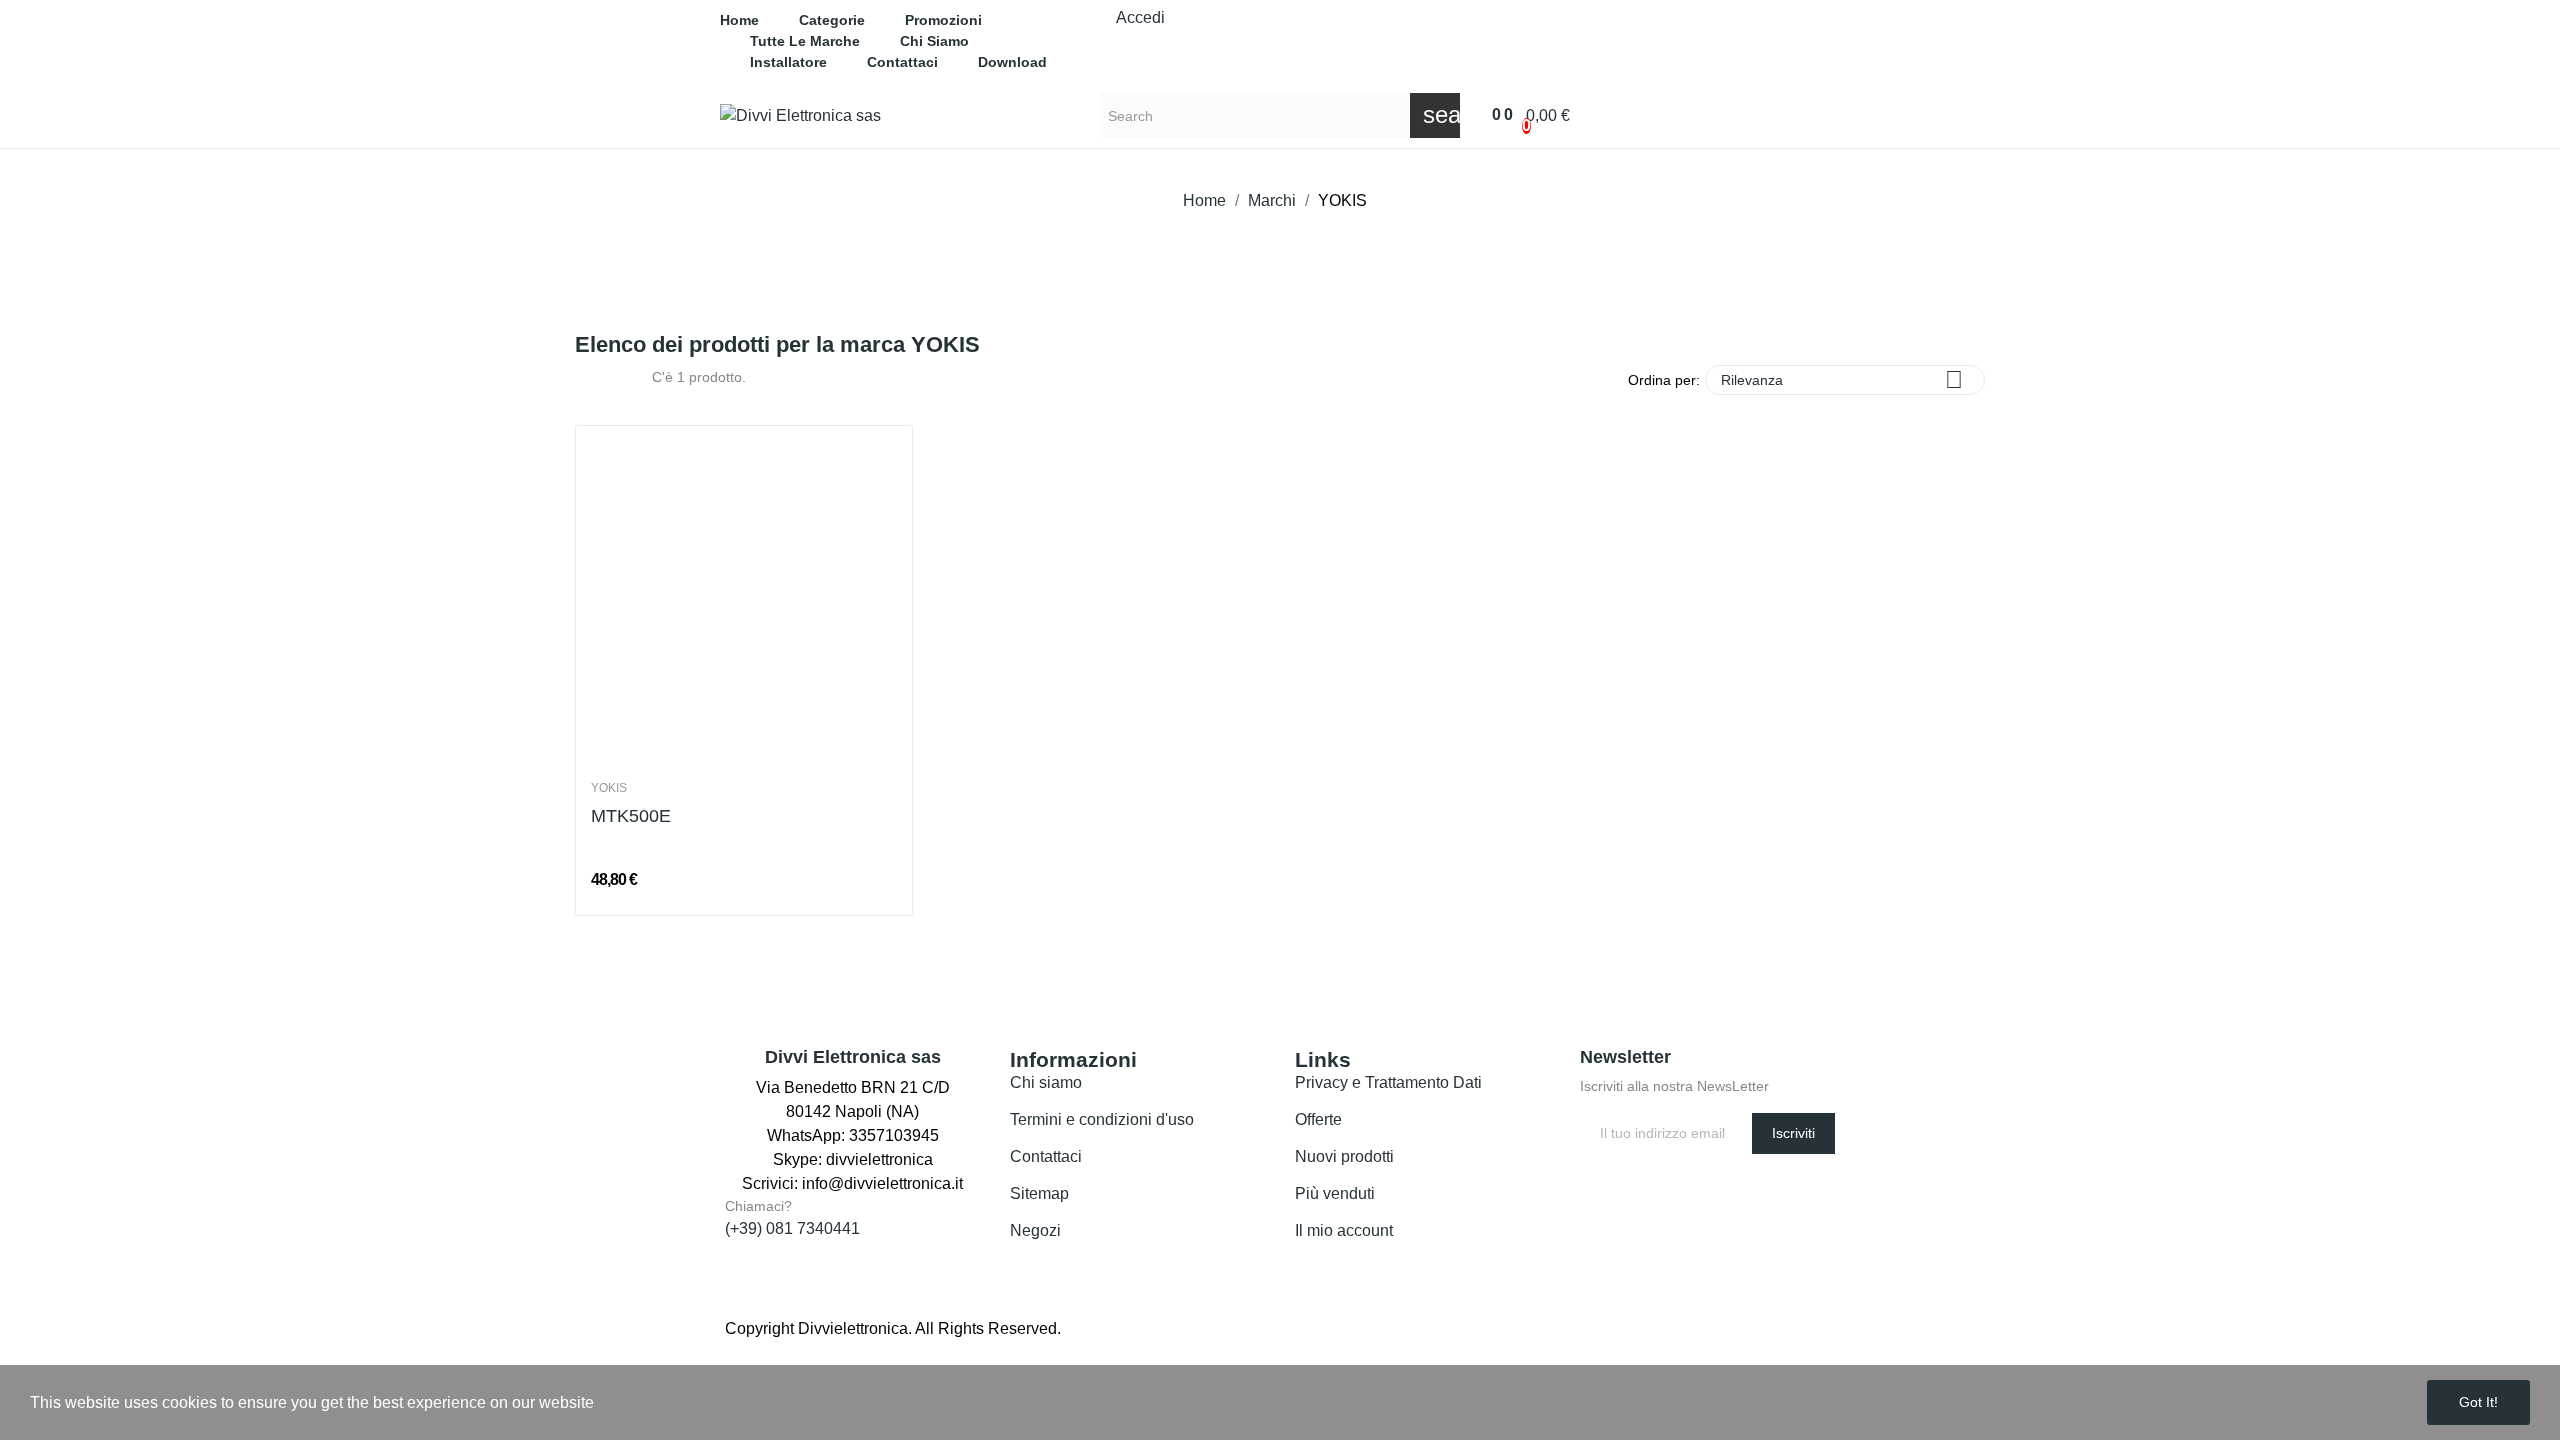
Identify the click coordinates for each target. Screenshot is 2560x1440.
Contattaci (1046, 1156)
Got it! (2478, 1402)
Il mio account (1344, 1230)
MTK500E (631, 816)
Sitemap (1039, 1193)
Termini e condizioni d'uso (1102, 1119)
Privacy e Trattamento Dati (1388, 1082)
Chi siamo (1046, 1082)
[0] (1486, 115)
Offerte (1318, 1119)
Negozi (1035, 1230)
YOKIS (609, 788)
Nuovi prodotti (1344, 1156)
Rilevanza (1842, 379)
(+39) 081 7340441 (792, 1228)
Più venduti (1335, 1193)
